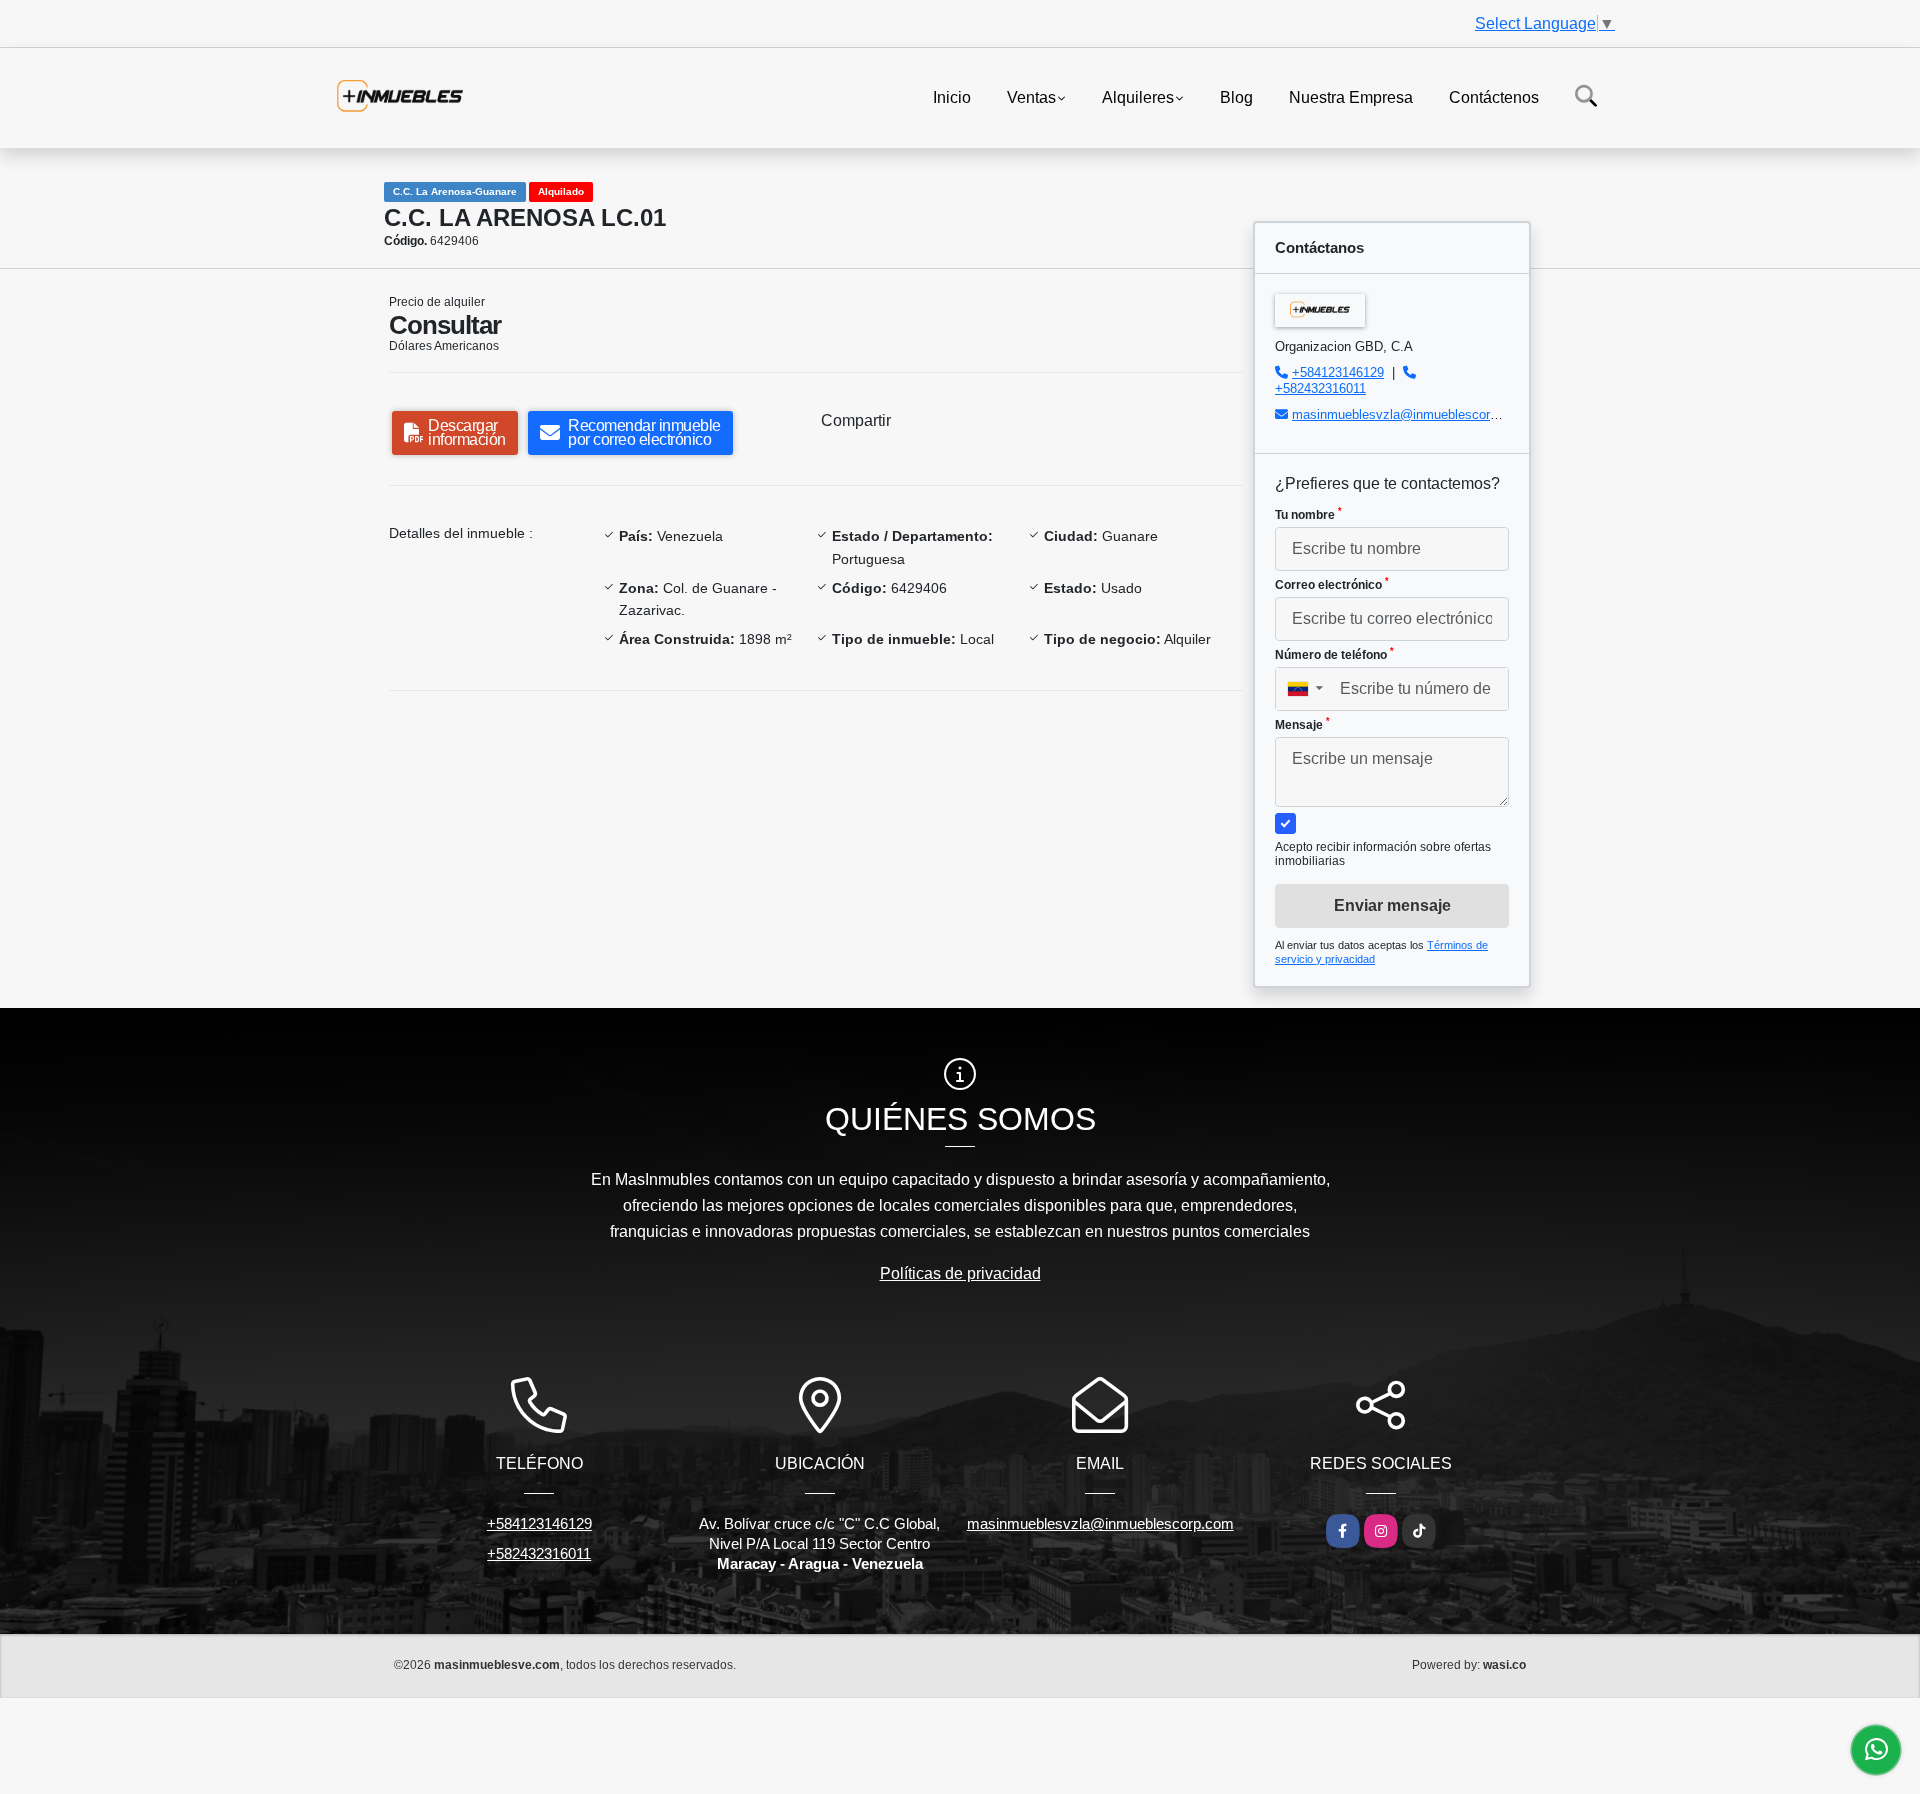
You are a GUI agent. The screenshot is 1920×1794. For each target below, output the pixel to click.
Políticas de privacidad (960, 1273)
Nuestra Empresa (1351, 96)
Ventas (1031, 96)
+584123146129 (1338, 372)
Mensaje (1302, 724)
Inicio (952, 96)
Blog (1236, 96)
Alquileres (1138, 96)
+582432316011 (1320, 388)
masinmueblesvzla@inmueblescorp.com (1409, 414)
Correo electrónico (1332, 584)
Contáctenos (1494, 96)
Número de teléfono (1334, 654)
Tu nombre (1308, 514)
